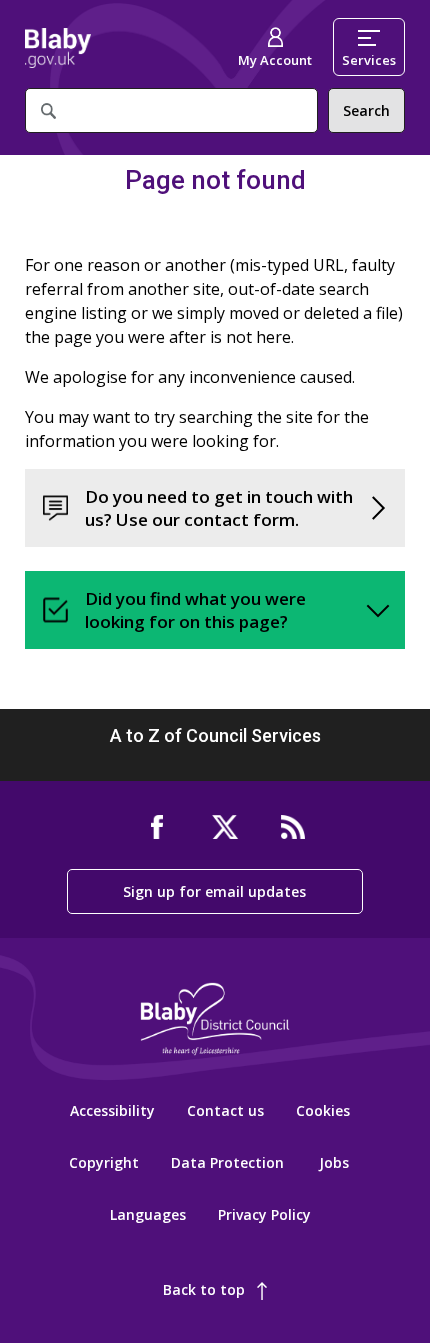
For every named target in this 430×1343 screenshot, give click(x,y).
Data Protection (227, 1162)
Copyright (104, 1162)
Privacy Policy (264, 1214)
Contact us (225, 1110)
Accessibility (112, 1110)
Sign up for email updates (214, 891)
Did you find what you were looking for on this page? (195, 610)
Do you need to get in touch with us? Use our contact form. (219, 508)
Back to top (204, 1289)
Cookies (323, 1110)
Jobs (334, 1162)
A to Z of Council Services (215, 735)
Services (369, 60)
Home (58, 48)
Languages (148, 1214)
